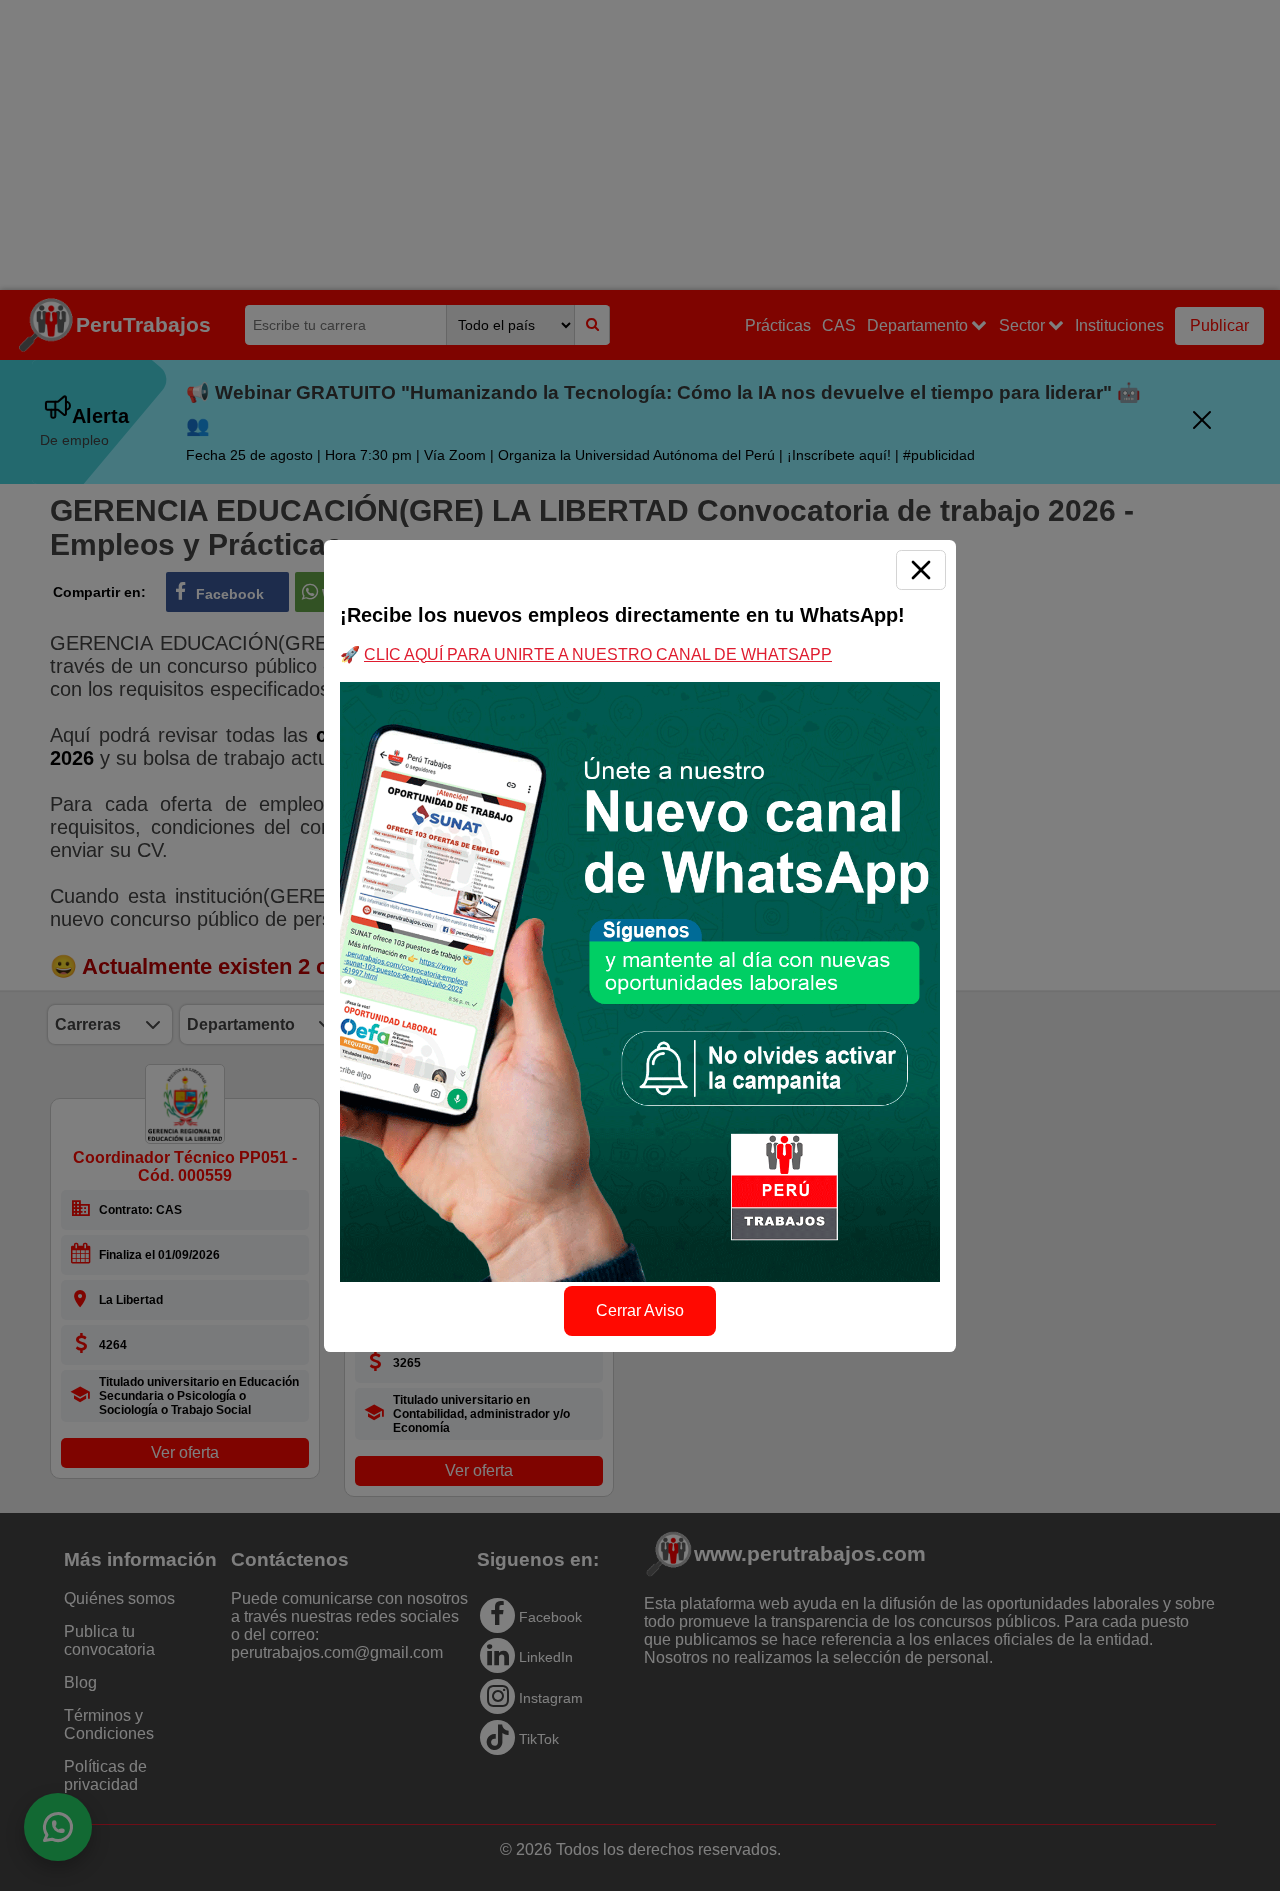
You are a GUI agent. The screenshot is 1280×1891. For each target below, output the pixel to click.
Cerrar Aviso (640, 1310)
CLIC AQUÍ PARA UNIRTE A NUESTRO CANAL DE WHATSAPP (598, 654)
